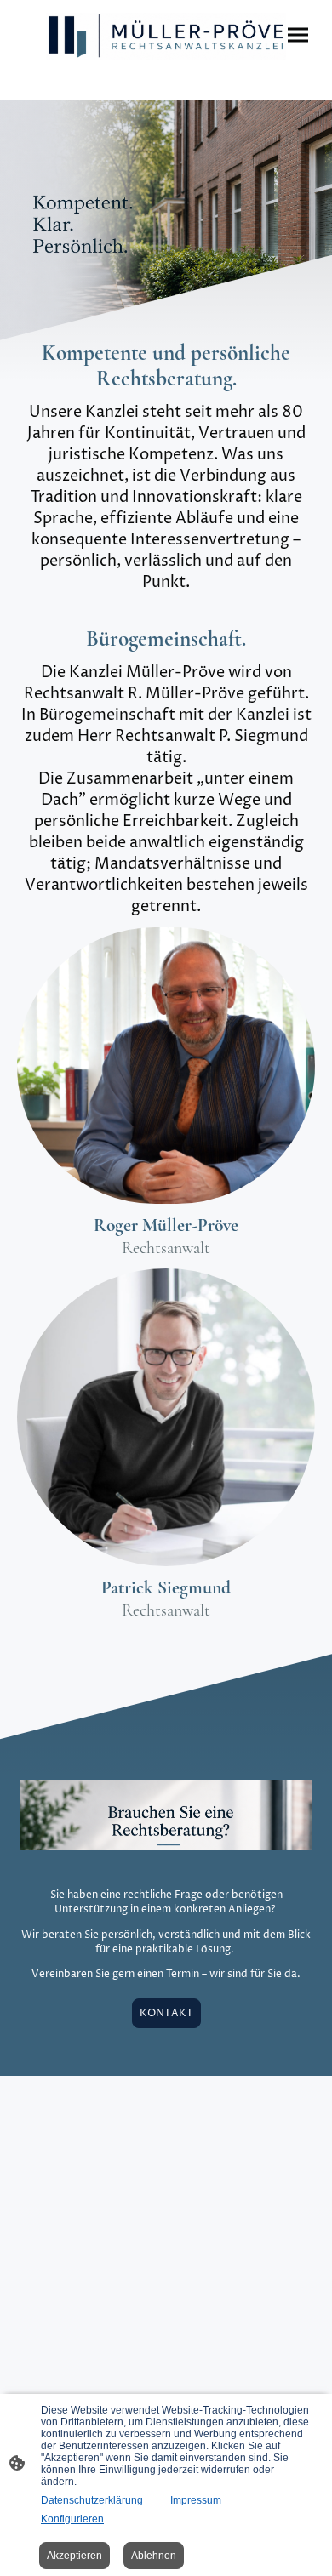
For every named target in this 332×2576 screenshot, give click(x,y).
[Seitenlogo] (166, 36)
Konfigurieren (72, 2519)
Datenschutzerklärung (92, 2500)
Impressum (196, 2500)
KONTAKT (166, 2013)
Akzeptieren (74, 2556)
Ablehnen (154, 2556)
